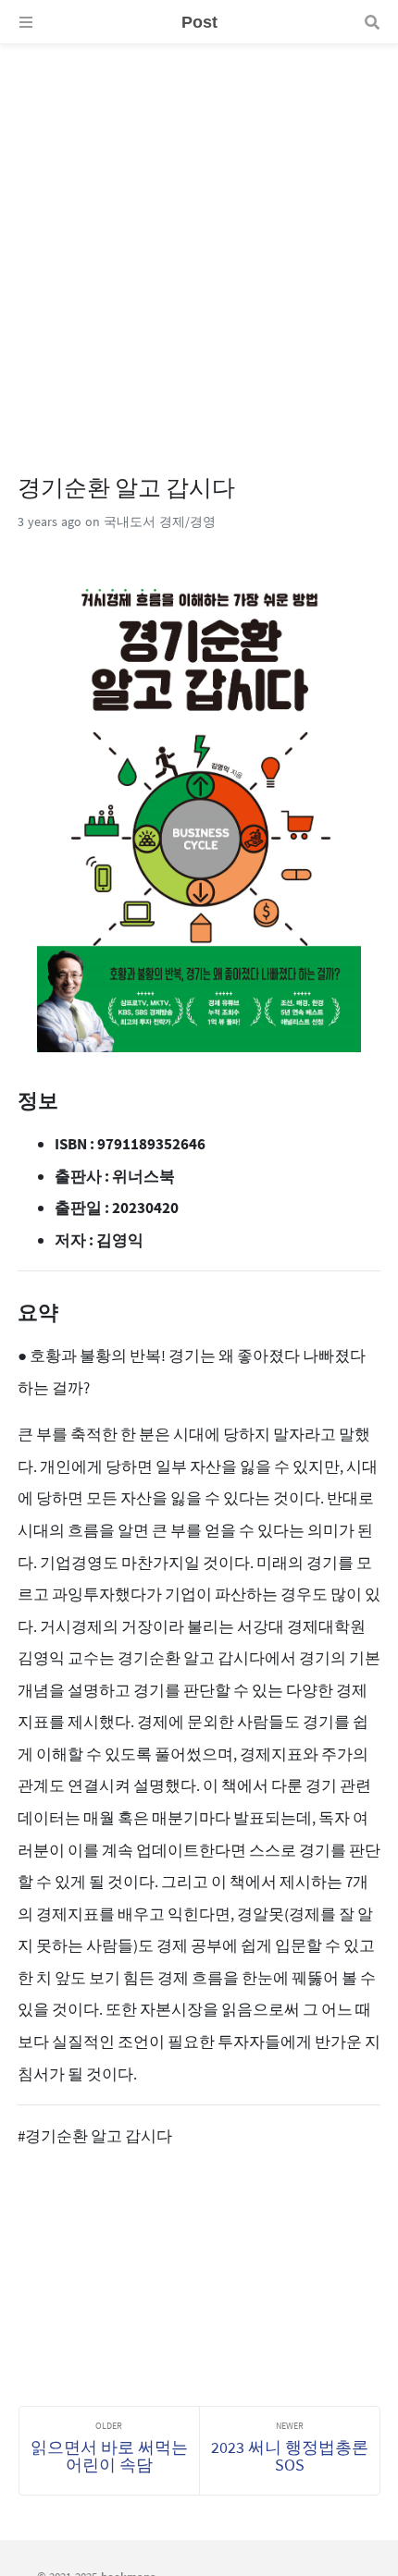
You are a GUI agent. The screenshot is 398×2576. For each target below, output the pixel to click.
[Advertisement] (199, 243)
